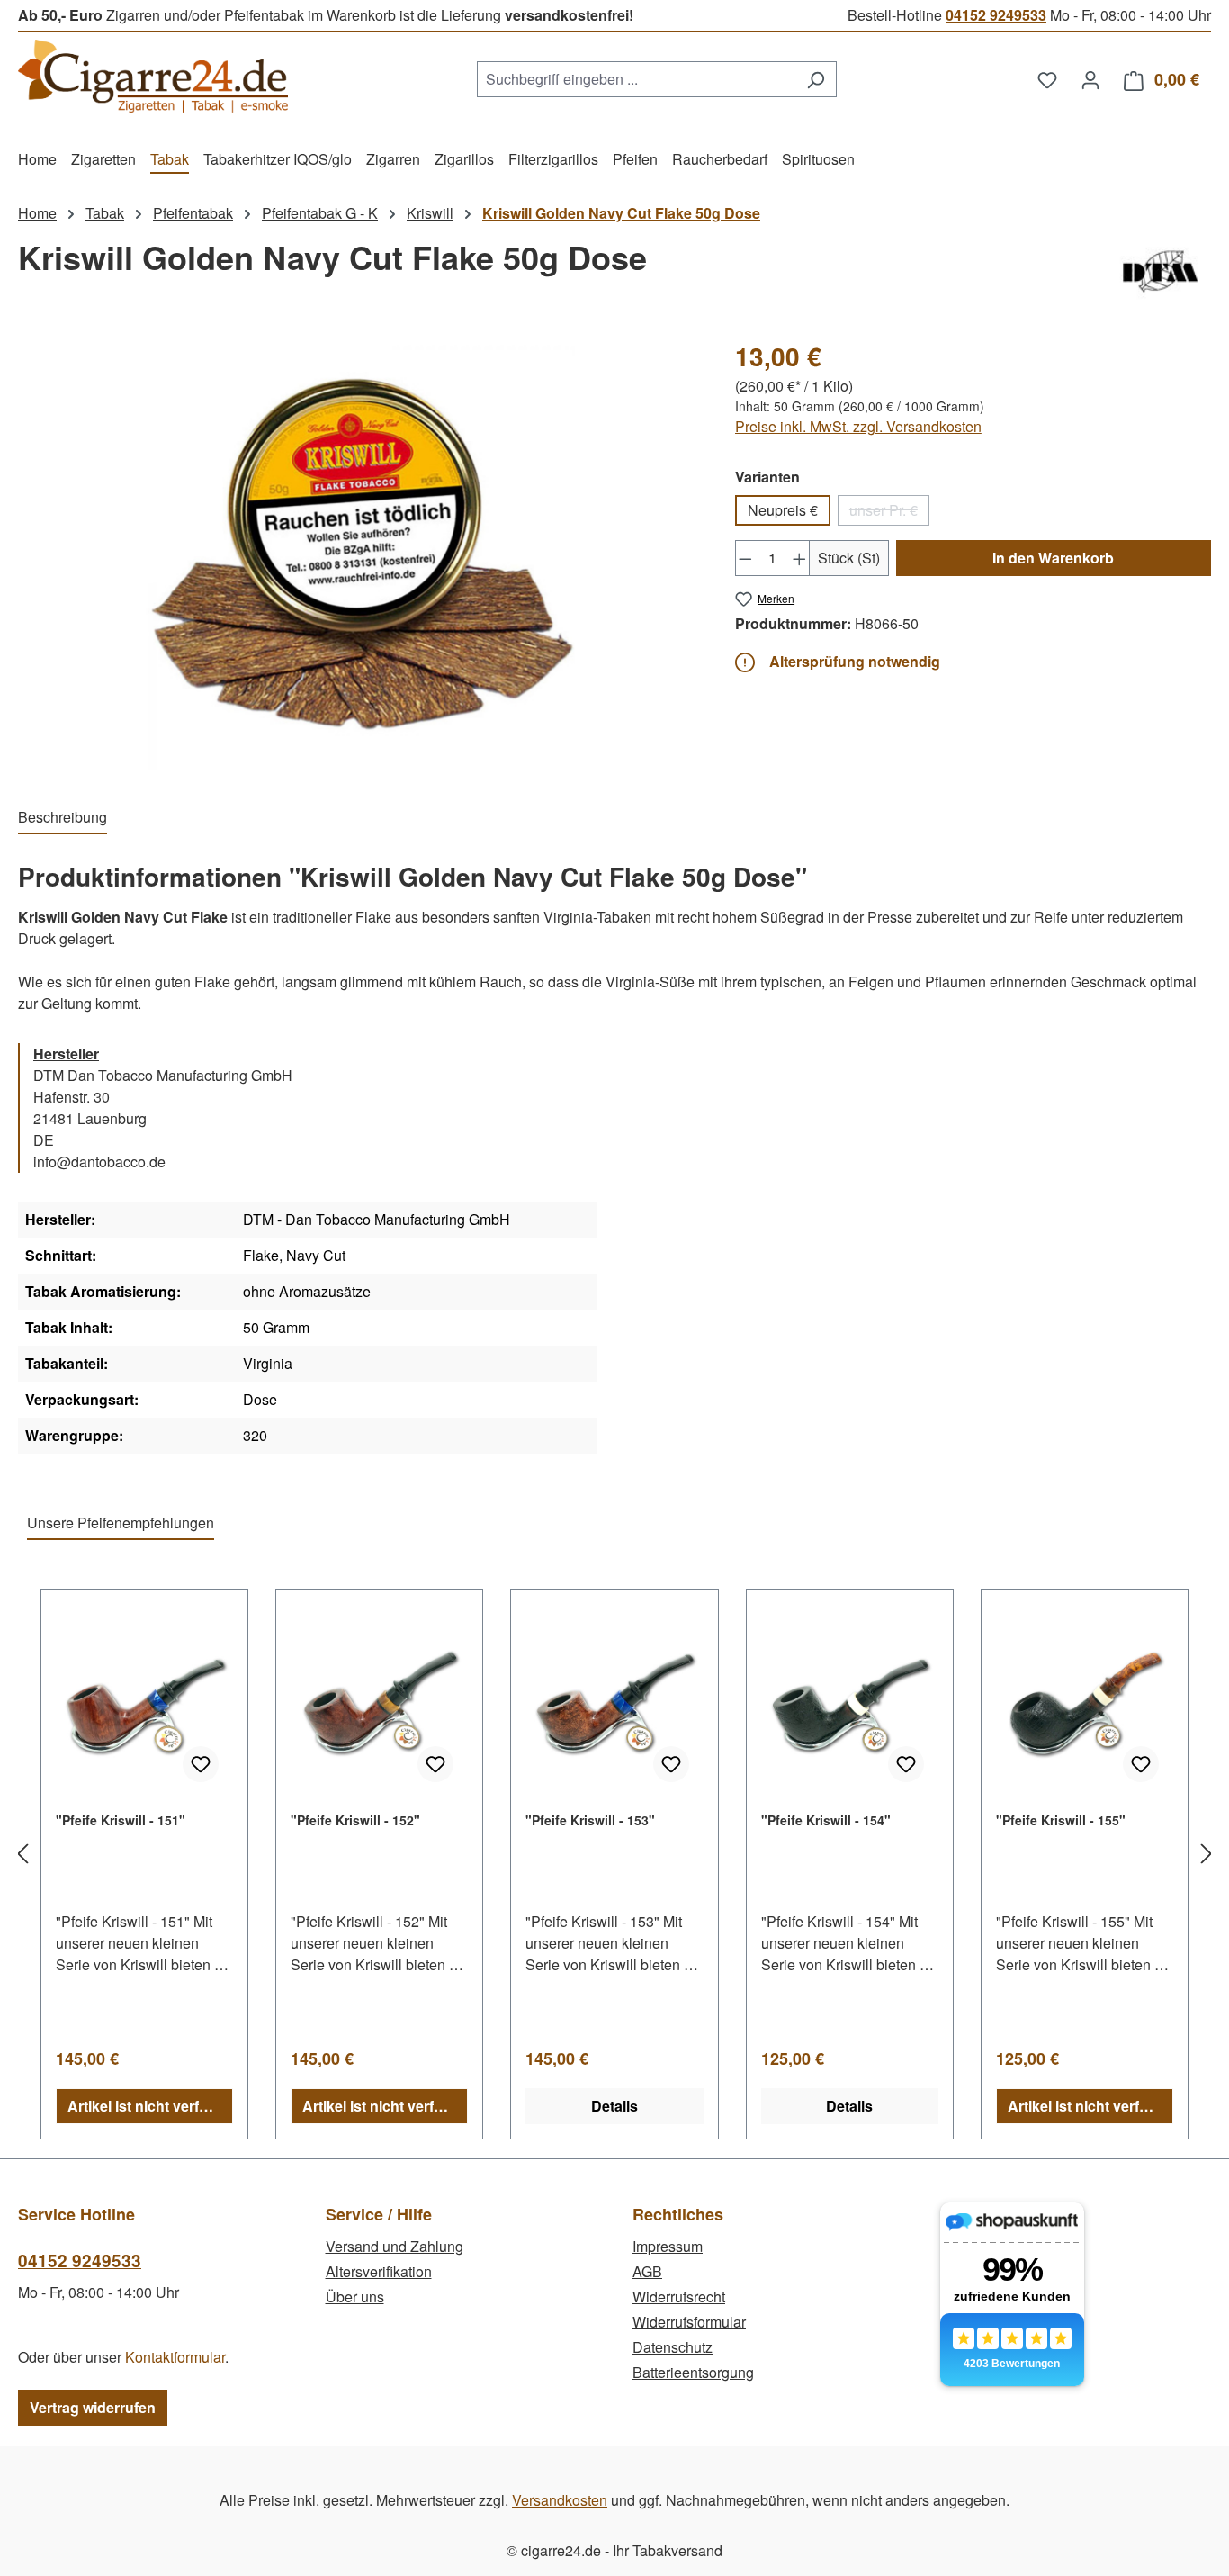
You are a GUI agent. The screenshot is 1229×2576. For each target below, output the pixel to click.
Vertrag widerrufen (93, 2407)
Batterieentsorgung (693, 2372)
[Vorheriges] (22, 1854)
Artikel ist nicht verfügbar (150, 2106)
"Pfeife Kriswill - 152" (355, 1820)
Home (37, 213)
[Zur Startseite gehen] (153, 76)
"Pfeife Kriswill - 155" (1061, 1820)
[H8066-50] (358, 554)
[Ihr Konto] (1090, 79)
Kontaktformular (175, 2357)
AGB (647, 2271)
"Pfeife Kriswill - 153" (590, 1820)
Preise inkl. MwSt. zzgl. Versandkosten (858, 426)
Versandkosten (560, 2500)
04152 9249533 (996, 15)
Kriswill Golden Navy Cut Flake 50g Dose (621, 213)
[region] (359, 554)
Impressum (668, 2246)
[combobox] (636, 79)
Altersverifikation (379, 2271)
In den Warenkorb (1053, 558)
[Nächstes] (1207, 1854)
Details (614, 2106)
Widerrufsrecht (679, 2297)
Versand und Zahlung (395, 2246)
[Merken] (201, 1764)
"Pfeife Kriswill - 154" (826, 1820)
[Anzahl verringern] (745, 558)
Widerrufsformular (689, 2322)
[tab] (63, 818)
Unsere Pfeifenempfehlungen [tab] (121, 1522)
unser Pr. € (889, 513)
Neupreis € (783, 510)
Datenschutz (673, 2347)
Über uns (355, 2297)
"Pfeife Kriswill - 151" (121, 1820)
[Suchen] (816, 79)
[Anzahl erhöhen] (800, 558)
